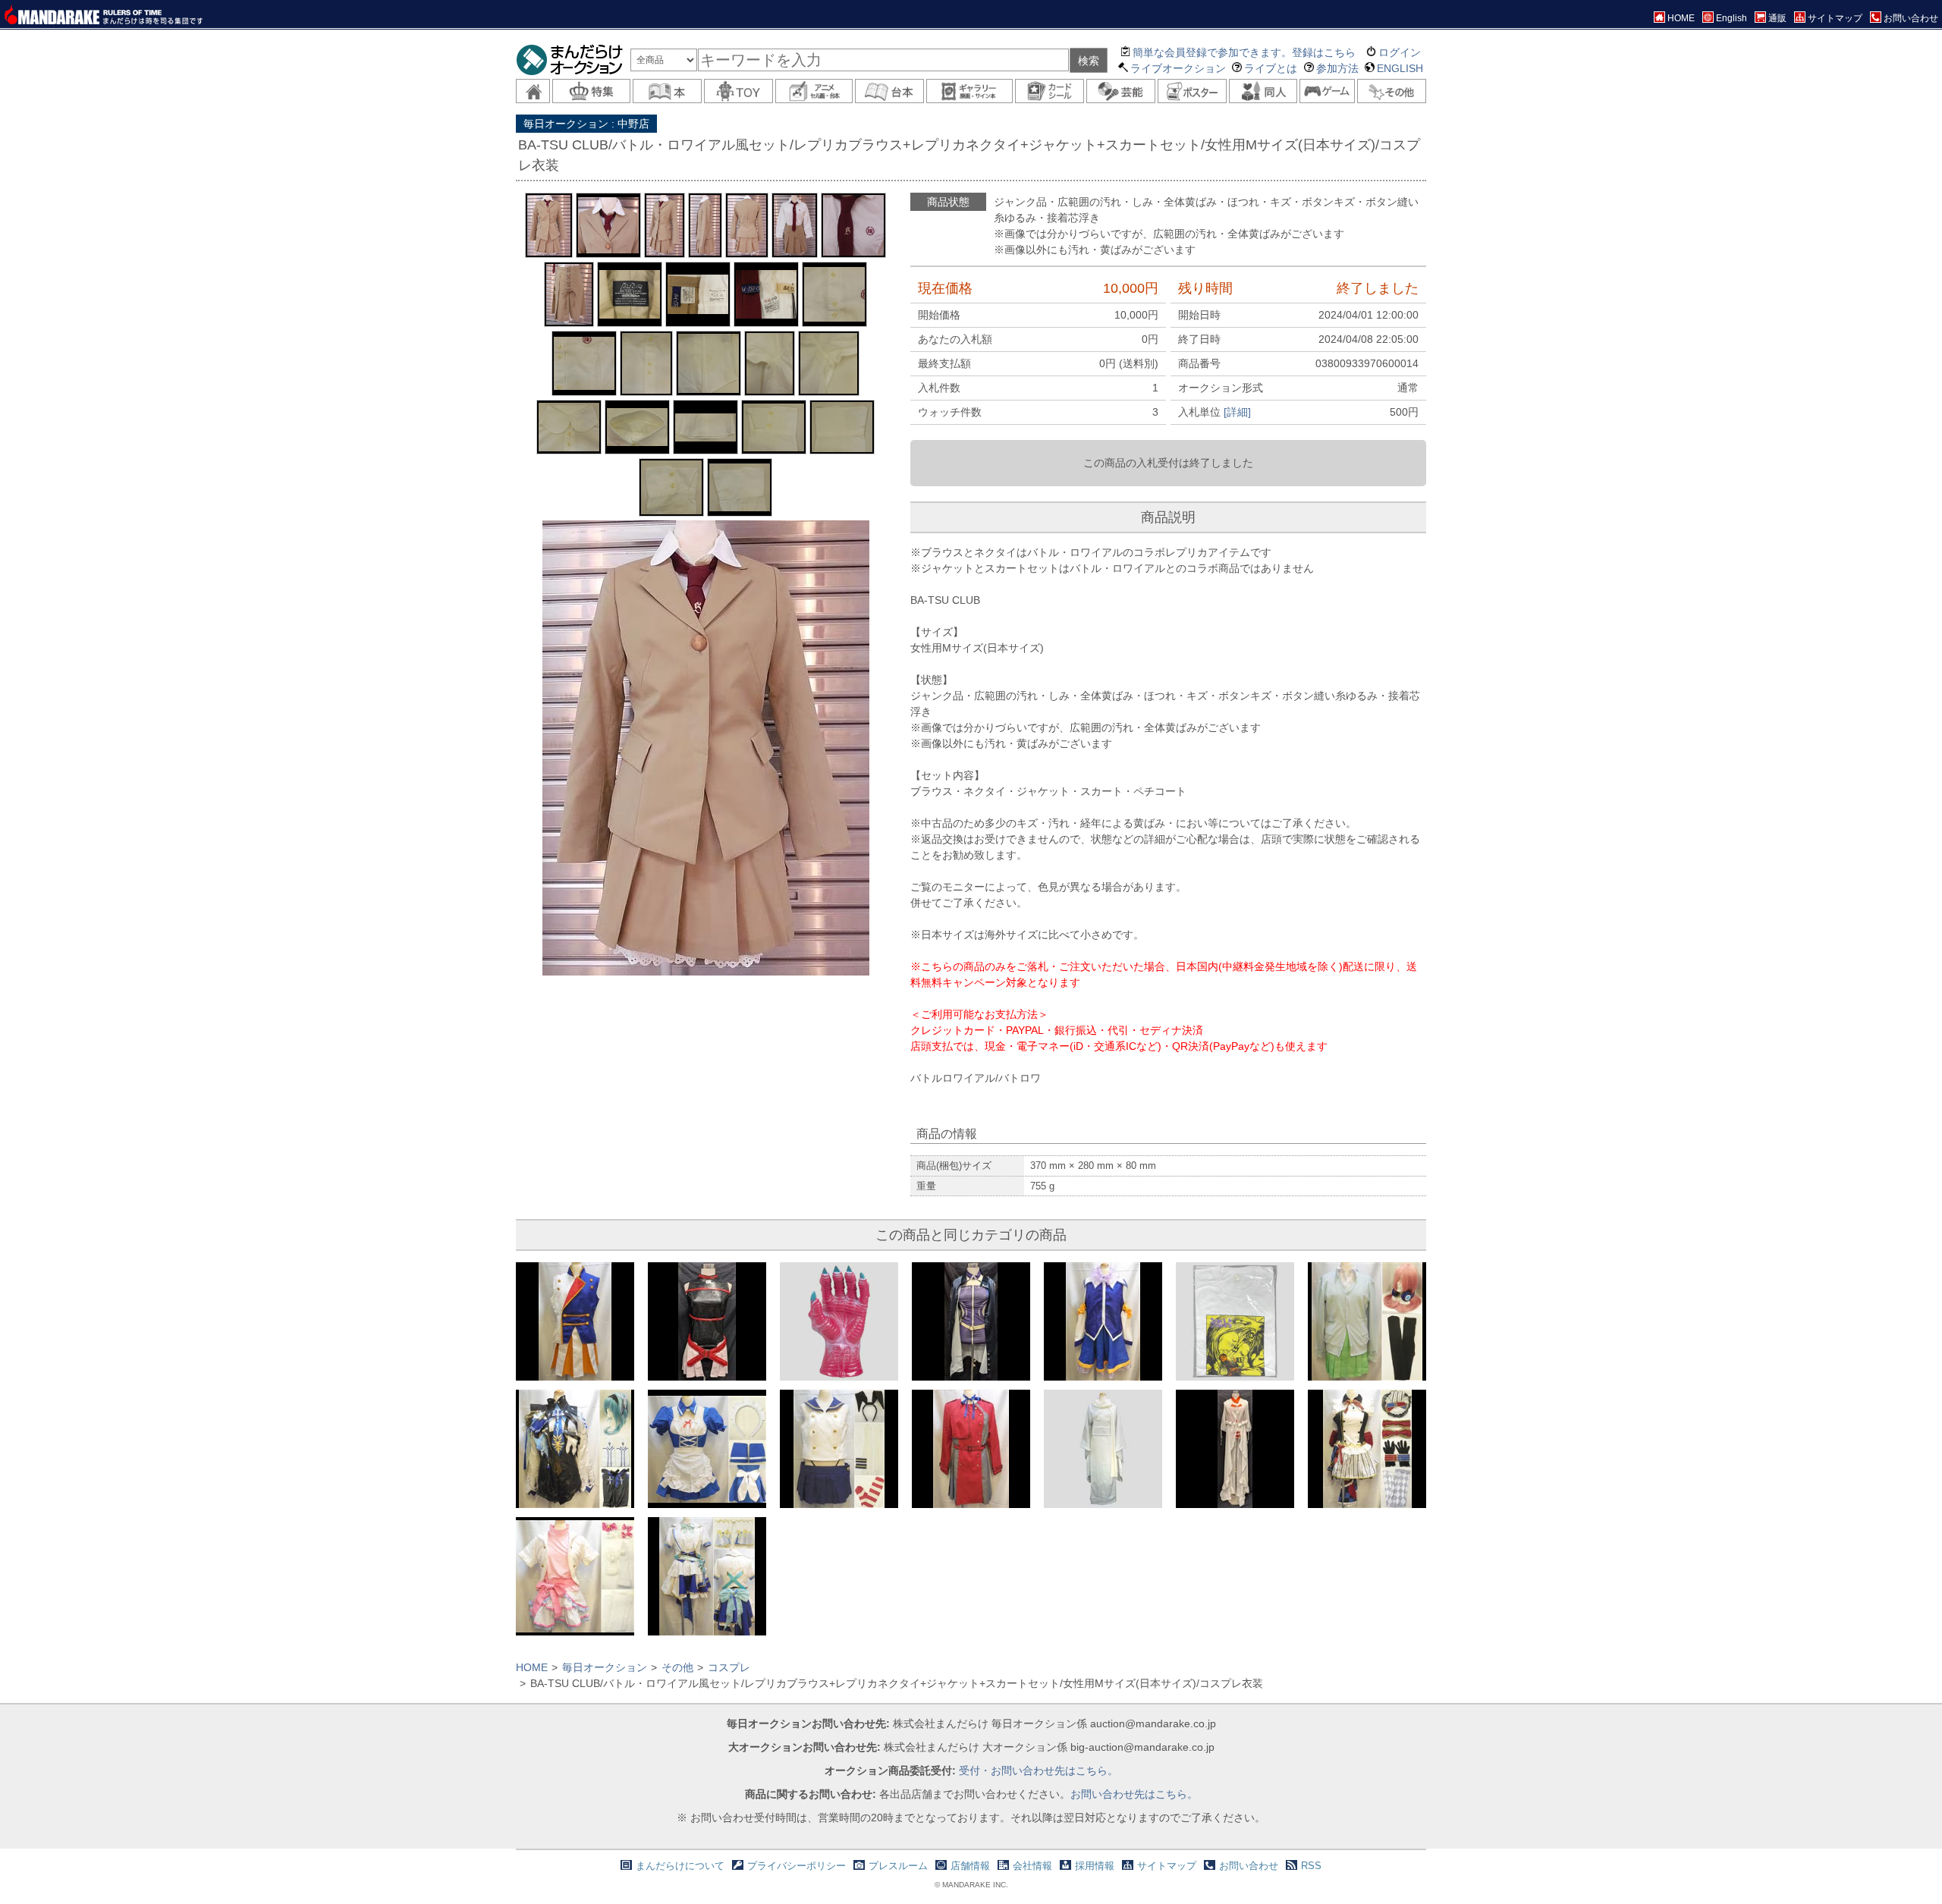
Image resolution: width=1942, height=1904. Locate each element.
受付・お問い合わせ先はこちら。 (1039, 1770)
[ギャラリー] (969, 91)
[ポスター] (1192, 91)
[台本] (889, 91)
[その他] (1392, 91)
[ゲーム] (1327, 91)
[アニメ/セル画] (814, 91)
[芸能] (1121, 91)
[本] (667, 91)
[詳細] (1237, 412)
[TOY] (738, 91)
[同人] (1263, 91)
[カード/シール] (1050, 91)
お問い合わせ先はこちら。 (1134, 1794)
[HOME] (533, 91)
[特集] (591, 91)
